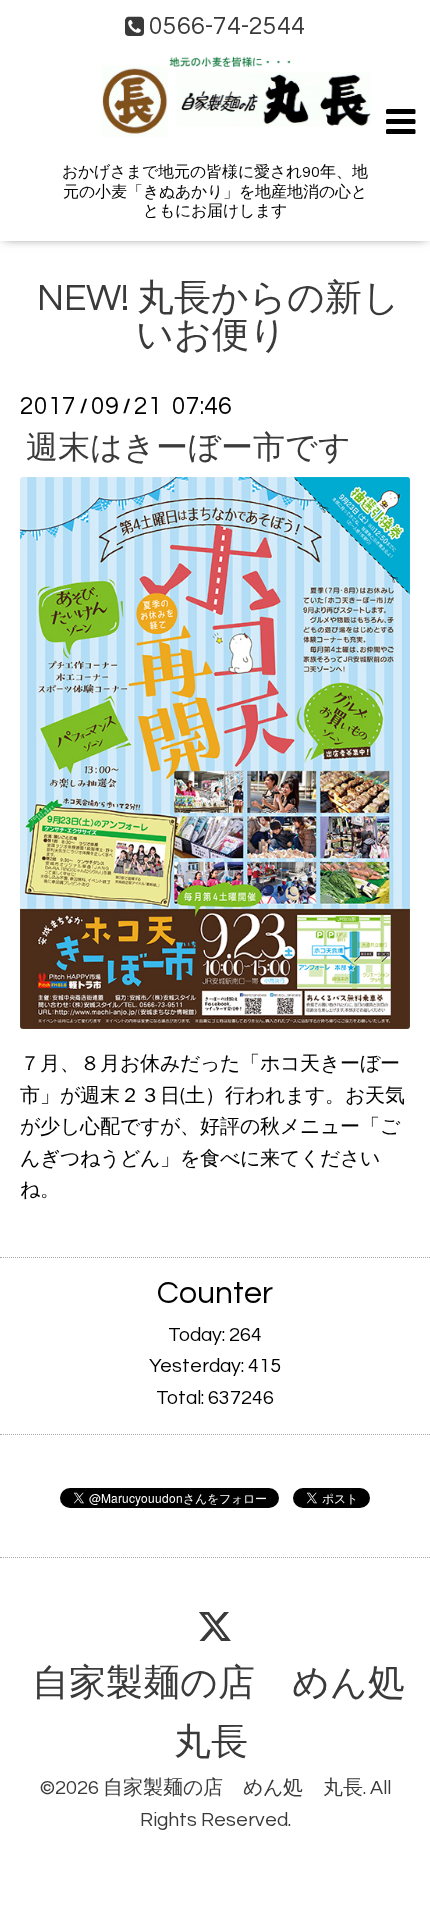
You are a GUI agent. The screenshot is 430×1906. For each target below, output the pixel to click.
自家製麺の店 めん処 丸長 (233, 1788)
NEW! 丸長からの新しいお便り (218, 317)
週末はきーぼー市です (188, 447)
